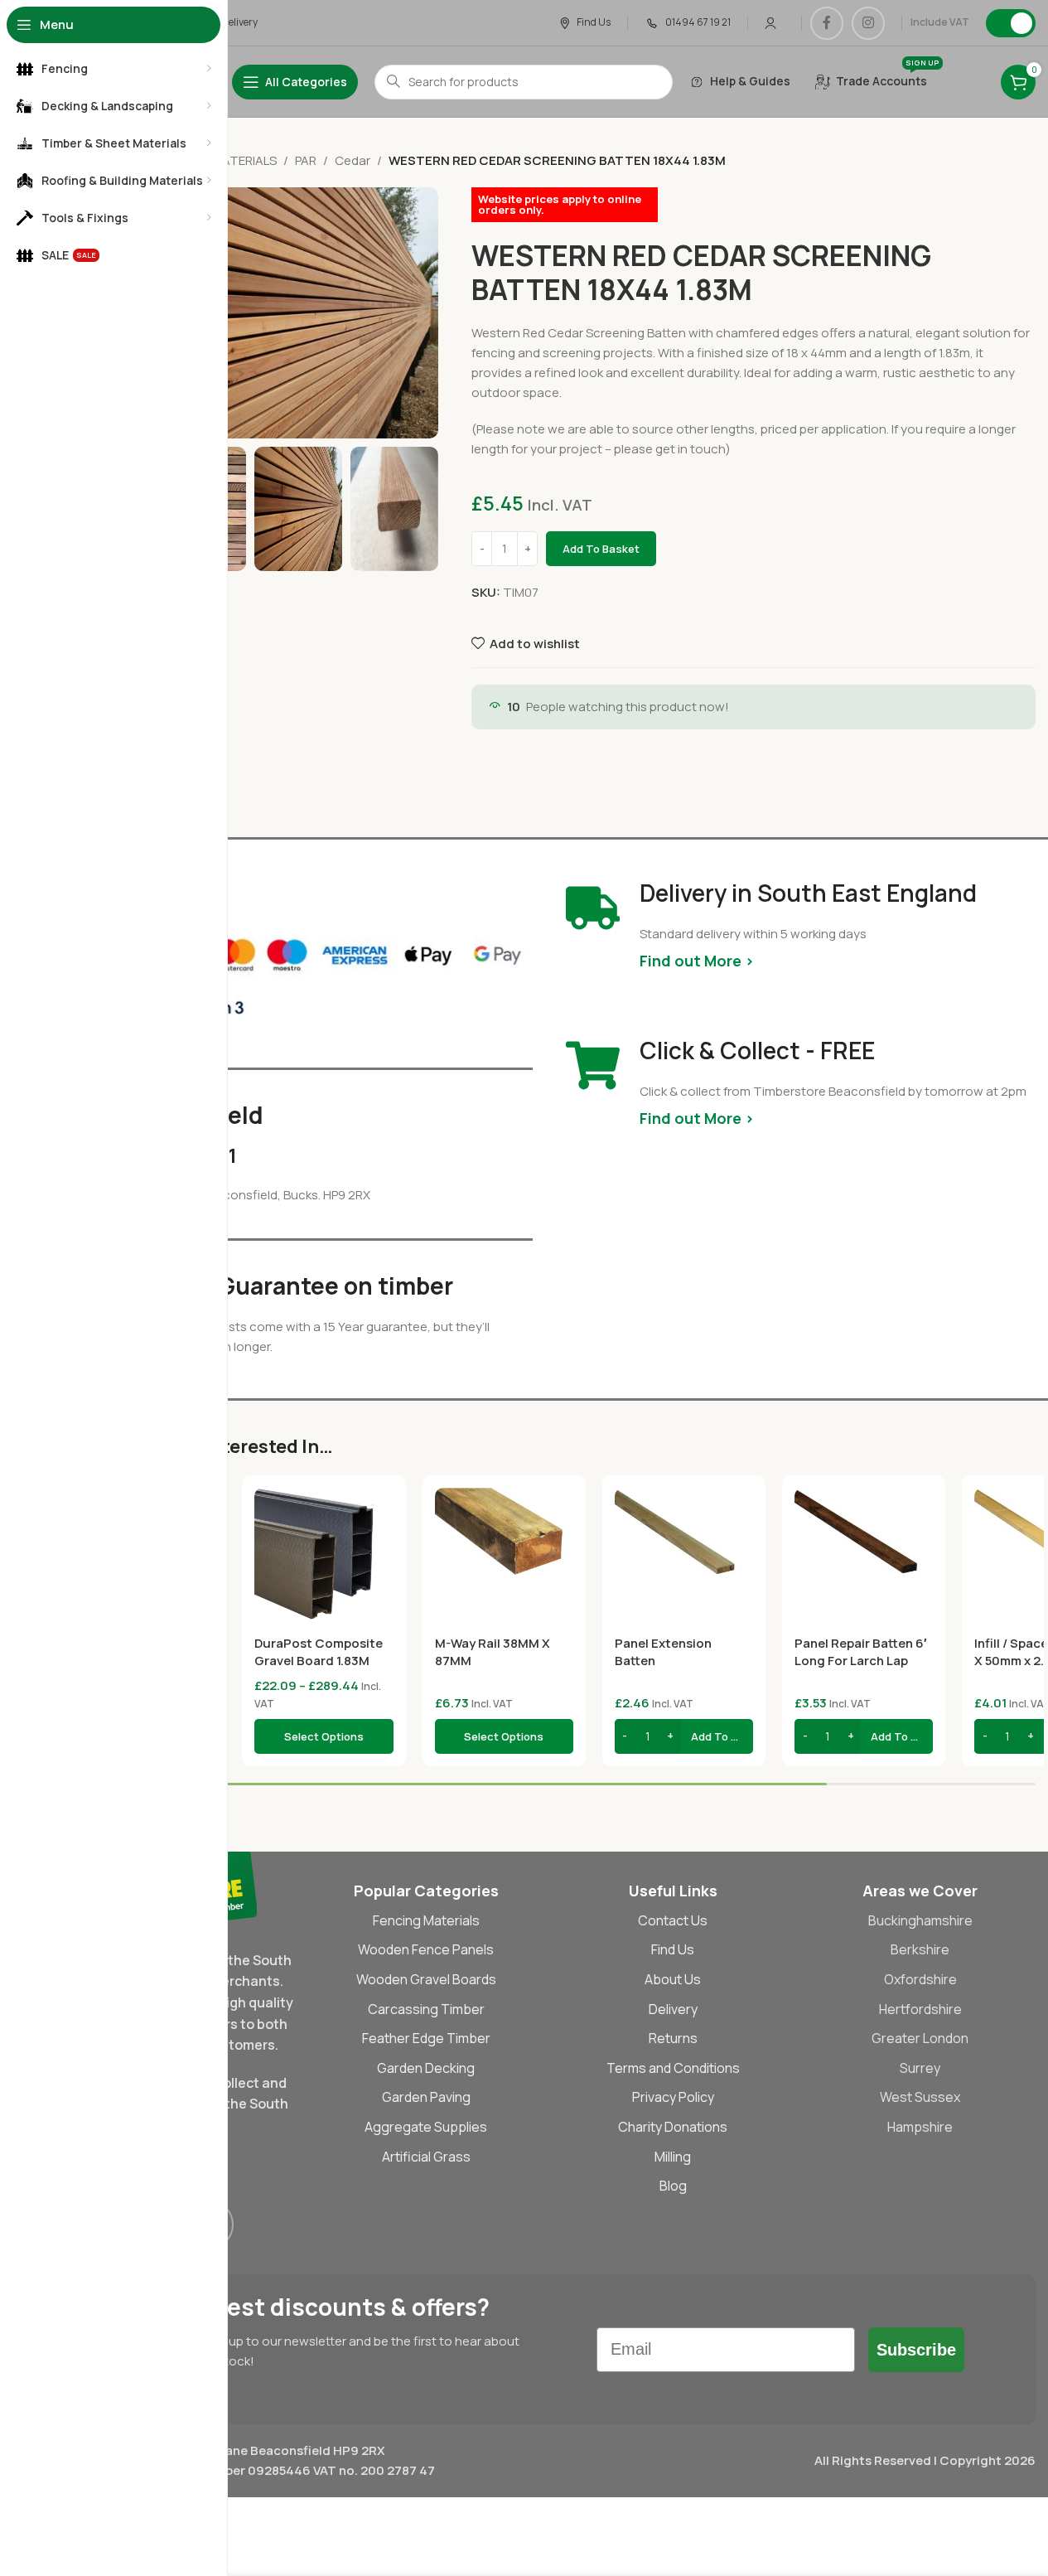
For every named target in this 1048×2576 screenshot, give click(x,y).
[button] (684, 1736)
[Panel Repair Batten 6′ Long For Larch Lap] (864, 1557)
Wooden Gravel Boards (426, 1979)
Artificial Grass (426, 2157)
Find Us (673, 1949)
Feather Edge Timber (426, 2038)
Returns (673, 2038)
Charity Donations (673, 2127)
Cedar (353, 160)
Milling (673, 2157)
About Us (673, 1979)
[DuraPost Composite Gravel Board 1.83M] (324, 1557)
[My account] (770, 23)
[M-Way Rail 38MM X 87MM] (504, 1557)
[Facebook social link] (827, 23)
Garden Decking (426, 2068)
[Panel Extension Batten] (684, 1557)
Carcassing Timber (426, 2009)
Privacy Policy (673, 2097)
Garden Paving (426, 2097)
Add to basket (601, 549)
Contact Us (673, 1920)
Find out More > (697, 961)
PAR (306, 160)
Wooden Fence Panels (426, 1949)
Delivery (673, 2009)
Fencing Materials (426, 1920)
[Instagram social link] (868, 23)
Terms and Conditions (673, 2068)
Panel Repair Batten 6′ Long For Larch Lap (861, 1652)
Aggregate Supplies (426, 2127)
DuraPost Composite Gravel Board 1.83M (319, 1652)
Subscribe (916, 2350)
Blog (673, 2186)
